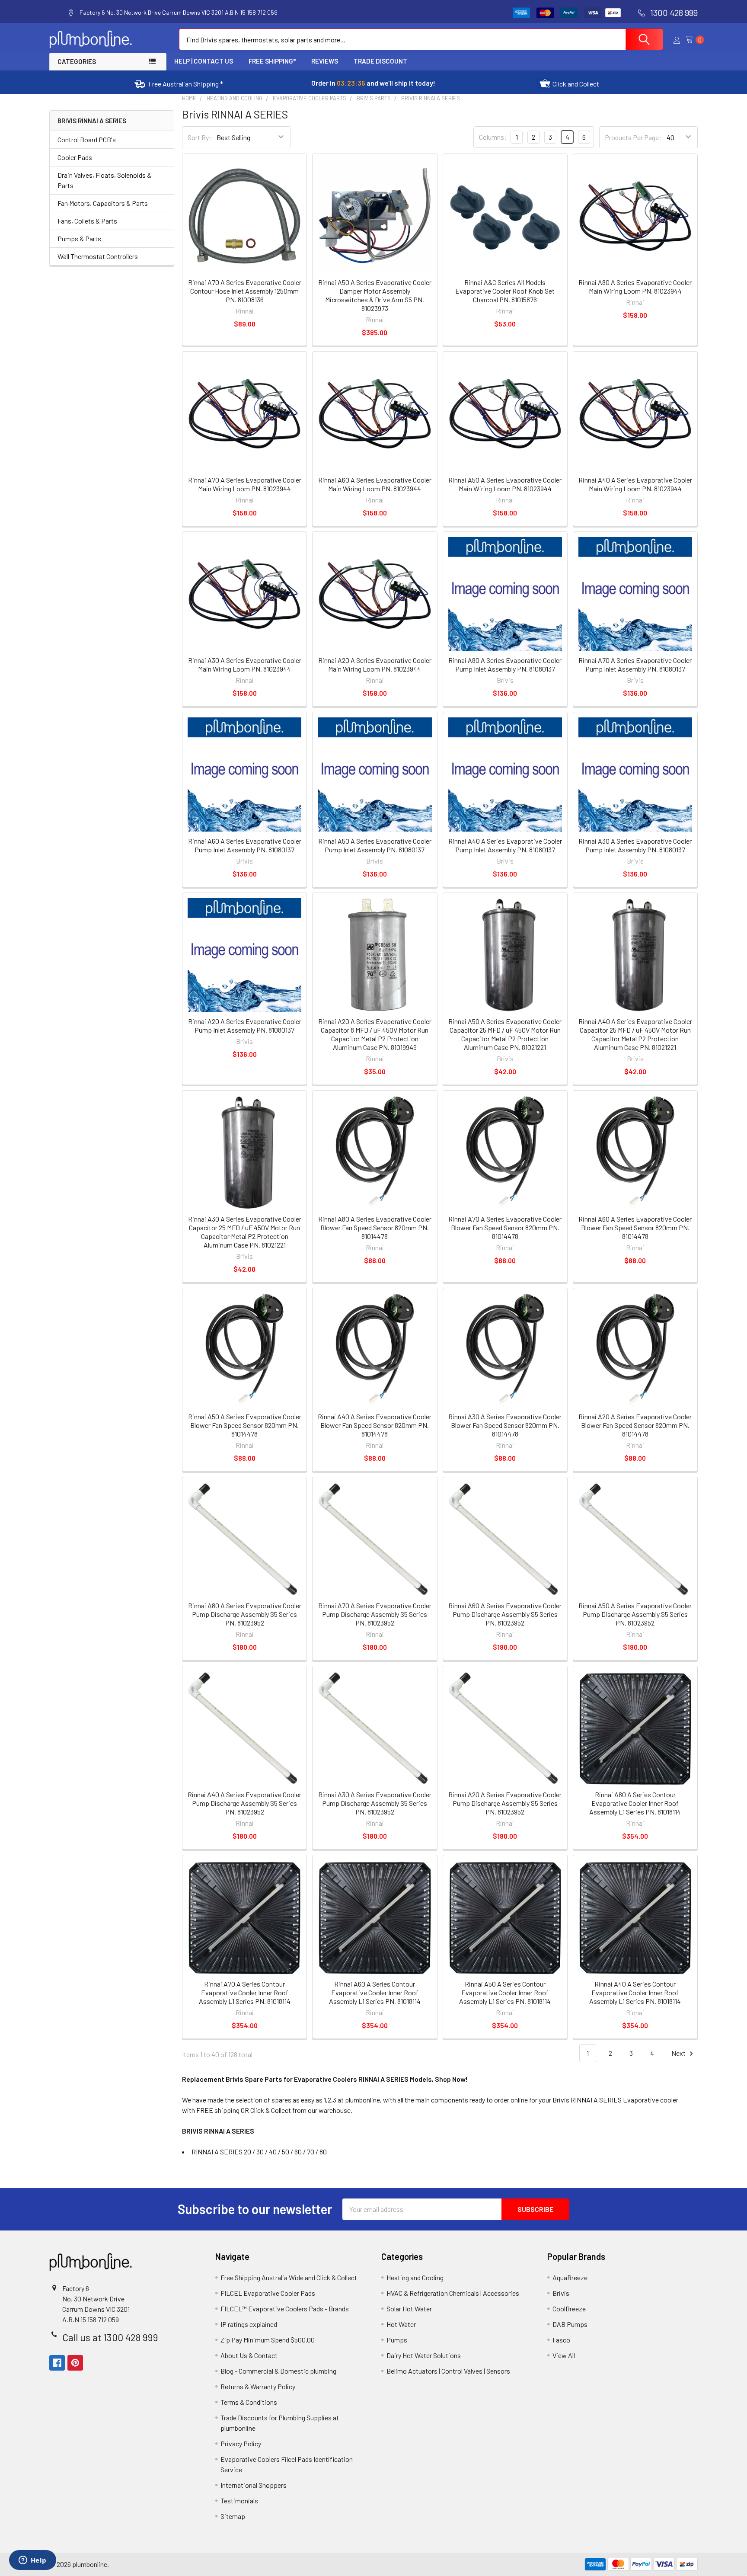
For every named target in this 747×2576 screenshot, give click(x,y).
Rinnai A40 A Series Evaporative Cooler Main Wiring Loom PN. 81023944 (635, 484)
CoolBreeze (569, 2309)
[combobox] (421, 39)
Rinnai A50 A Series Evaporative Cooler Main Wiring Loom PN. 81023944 (505, 484)
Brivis (561, 2293)
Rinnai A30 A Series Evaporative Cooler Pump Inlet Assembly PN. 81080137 (635, 845)
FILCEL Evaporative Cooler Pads (268, 2293)
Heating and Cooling (415, 2277)
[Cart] (692, 40)
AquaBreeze (570, 2277)
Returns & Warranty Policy (258, 2386)
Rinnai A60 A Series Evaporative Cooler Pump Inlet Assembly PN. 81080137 (245, 845)
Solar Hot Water (409, 2309)
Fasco (561, 2340)
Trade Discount (380, 61)
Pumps (397, 2340)
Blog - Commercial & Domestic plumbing (278, 2371)
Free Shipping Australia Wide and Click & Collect (289, 2277)
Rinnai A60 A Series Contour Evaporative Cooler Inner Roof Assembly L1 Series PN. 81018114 (375, 1992)
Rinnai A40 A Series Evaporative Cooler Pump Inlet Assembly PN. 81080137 (505, 845)
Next (679, 2053)
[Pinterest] (75, 2363)
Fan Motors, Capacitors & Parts (103, 203)
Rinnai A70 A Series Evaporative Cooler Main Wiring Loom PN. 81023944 (245, 484)
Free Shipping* (272, 61)
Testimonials (239, 2501)
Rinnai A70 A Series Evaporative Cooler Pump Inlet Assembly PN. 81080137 (635, 664)
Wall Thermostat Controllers (98, 256)
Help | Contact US (204, 61)
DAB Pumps (570, 2324)
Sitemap (233, 2516)
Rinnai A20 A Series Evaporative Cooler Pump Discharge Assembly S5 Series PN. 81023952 (505, 1803)
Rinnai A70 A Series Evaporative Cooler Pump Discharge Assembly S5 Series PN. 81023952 (375, 1614)
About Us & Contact (249, 2355)
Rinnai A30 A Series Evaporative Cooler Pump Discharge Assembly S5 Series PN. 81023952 (375, 1803)
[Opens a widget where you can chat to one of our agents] (32, 2561)
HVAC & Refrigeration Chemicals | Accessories (453, 2293)
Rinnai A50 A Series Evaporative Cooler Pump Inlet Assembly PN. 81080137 (375, 845)
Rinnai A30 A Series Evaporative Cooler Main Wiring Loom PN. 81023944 (245, 664)
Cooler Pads (75, 157)
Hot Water (401, 2324)
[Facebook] (57, 2363)
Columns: (493, 137)
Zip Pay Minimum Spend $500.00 (268, 2340)
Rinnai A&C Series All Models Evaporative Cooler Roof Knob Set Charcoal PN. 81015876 (505, 291)
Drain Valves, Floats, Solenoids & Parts (104, 180)
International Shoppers (254, 2485)
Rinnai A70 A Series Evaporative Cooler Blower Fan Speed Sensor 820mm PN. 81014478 (505, 1227)
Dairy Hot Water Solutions (424, 2355)
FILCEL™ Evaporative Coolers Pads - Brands (285, 2309)
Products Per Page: (633, 137)
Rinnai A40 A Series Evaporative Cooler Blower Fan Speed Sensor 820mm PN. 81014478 (375, 1425)
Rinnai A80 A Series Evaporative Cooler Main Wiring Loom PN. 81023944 (635, 286)
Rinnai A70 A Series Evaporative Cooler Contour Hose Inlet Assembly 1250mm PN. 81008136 (245, 291)
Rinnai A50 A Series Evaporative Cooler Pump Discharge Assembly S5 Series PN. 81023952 (635, 1614)
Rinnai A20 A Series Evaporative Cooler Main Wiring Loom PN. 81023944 (375, 664)
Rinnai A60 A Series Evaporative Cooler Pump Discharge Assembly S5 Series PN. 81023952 (505, 1614)
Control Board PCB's (87, 139)
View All (564, 2355)
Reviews (325, 61)
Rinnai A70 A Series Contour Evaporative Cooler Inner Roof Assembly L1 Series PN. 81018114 (245, 1992)
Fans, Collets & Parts (87, 221)
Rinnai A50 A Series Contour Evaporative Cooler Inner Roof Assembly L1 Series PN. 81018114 (505, 1992)
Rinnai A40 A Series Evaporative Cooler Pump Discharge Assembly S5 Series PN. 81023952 (244, 1803)
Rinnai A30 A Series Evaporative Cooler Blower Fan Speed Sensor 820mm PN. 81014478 (505, 1425)
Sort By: (200, 137)
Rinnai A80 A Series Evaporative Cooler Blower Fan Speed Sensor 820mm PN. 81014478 (375, 1227)
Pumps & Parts (79, 238)
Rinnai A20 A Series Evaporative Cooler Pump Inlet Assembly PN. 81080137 (245, 1026)
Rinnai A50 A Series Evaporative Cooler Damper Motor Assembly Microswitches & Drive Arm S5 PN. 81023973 (375, 295)
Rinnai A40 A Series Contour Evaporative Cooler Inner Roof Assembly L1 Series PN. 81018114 (635, 1992)
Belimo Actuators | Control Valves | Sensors (448, 2371)
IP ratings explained (249, 2324)
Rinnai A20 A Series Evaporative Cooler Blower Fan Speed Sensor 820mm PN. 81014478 (635, 1425)
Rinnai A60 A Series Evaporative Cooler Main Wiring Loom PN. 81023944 (375, 484)
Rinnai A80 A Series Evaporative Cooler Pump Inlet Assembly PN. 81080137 (505, 664)
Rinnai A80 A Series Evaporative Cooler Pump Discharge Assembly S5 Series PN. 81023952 (245, 1614)
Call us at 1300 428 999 (110, 2337)
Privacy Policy (241, 2443)
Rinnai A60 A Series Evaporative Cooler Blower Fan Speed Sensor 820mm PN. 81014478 (635, 1227)
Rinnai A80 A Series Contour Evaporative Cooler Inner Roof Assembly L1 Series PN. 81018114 (635, 1803)
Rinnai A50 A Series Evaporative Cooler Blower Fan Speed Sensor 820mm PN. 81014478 (245, 1425)
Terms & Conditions (249, 2402)
